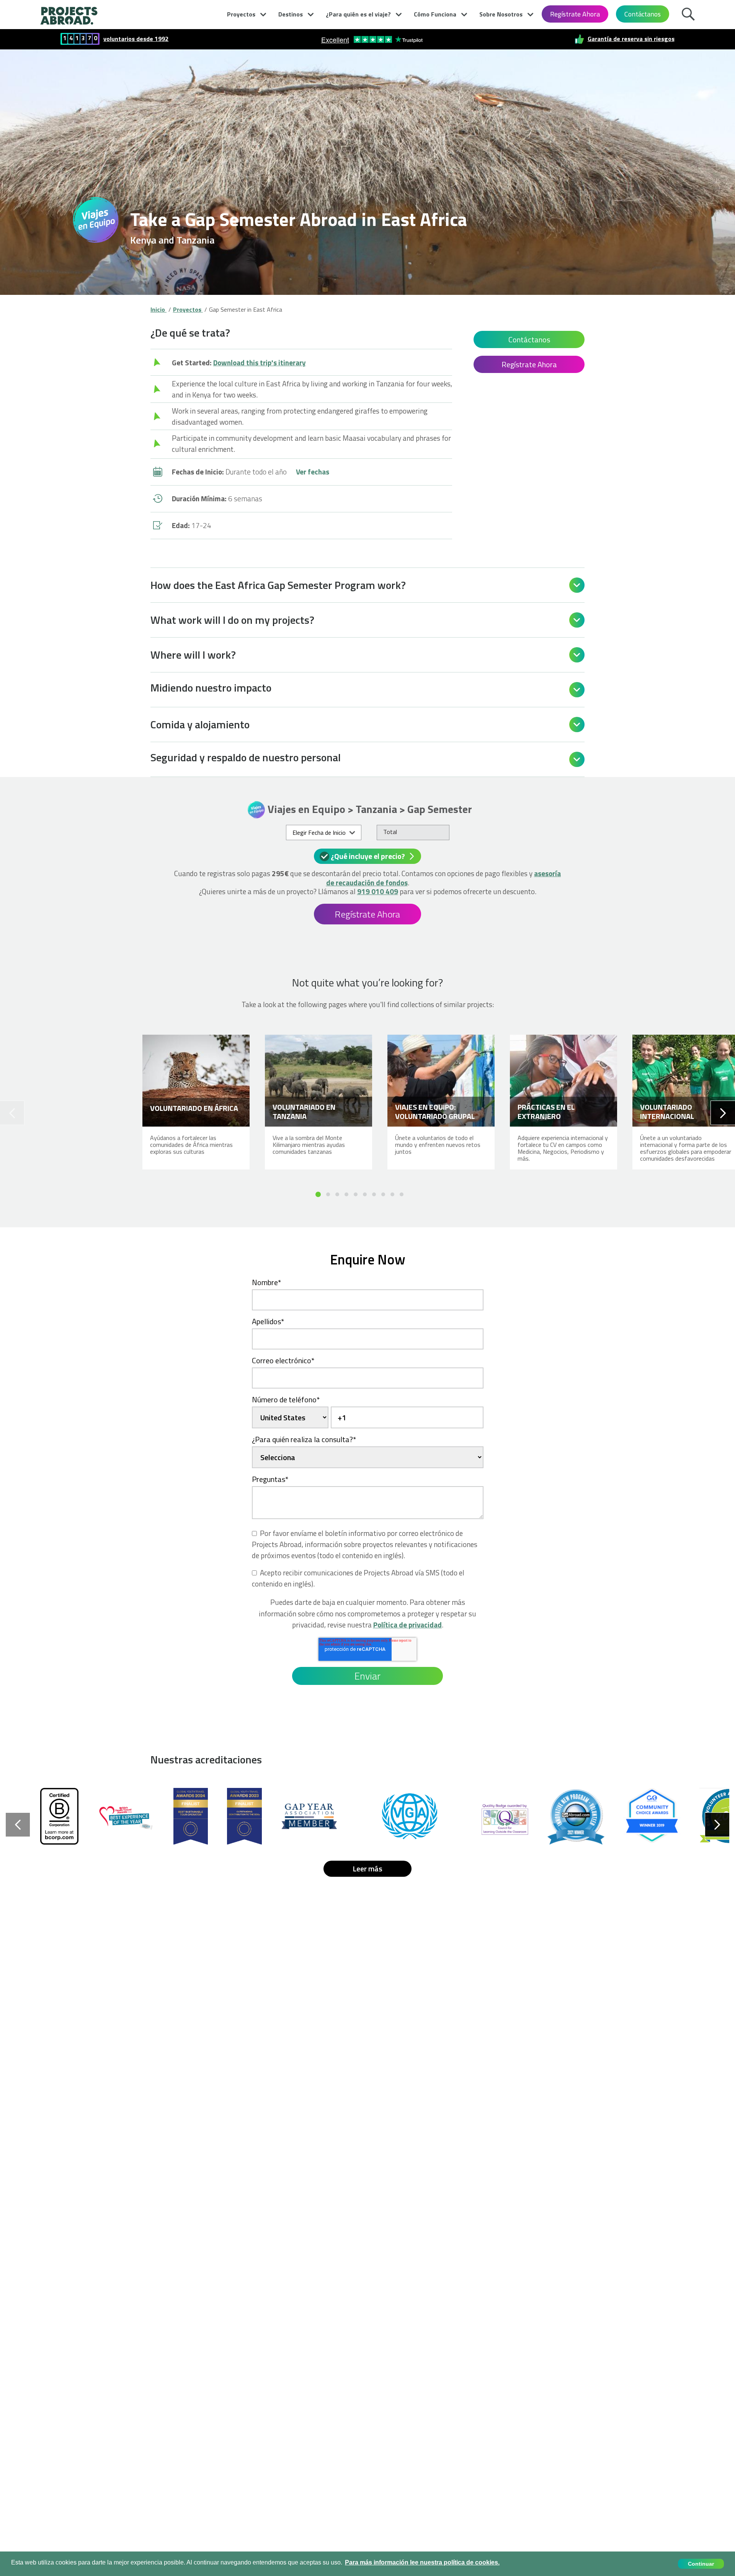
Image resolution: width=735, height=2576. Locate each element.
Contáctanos (643, 14)
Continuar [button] (701, 2564)
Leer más (367, 1869)
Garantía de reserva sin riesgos (631, 39)
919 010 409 (378, 891)
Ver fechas (313, 472)
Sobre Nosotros (501, 14)
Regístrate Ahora (575, 14)
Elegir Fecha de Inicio (319, 832)
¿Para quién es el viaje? (358, 14)
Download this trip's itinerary (260, 362)
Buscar (690, 13)
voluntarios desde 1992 (136, 39)
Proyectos (241, 14)
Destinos (291, 14)
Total (390, 832)
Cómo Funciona (435, 14)
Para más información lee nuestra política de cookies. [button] (422, 2562)
